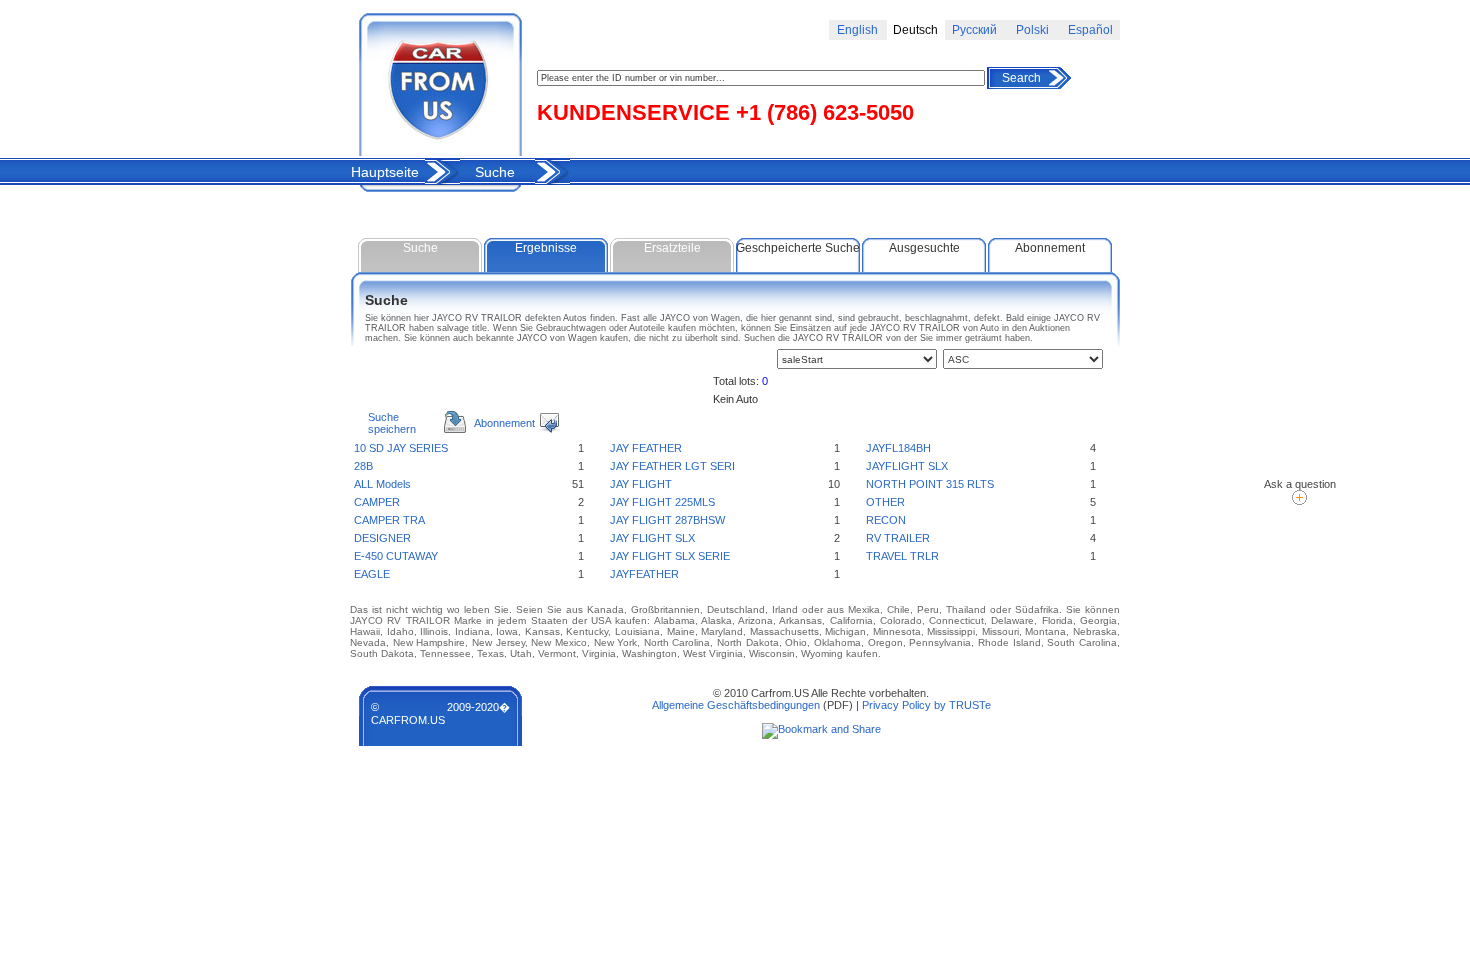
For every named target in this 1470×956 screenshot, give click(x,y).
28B (363, 466)
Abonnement (1050, 248)
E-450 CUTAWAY (396, 556)
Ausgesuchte (924, 248)
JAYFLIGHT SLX (907, 466)
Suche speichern (392, 423)
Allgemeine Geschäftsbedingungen (736, 705)
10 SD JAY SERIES (401, 448)
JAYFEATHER (644, 574)
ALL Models (382, 484)
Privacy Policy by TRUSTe (926, 705)
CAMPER (377, 502)
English (857, 30)
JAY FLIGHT (641, 484)
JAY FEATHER (646, 448)
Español (1090, 30)
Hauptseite (385, 172)
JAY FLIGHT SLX (652, 538)
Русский (974, 30)
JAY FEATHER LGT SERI (672, 466)
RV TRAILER (898, 538)
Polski (1032, 30)
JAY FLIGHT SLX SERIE (670, 556)
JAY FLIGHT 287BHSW (667, 520)
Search (1021, 78)
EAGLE (372, 574)
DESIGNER (382, 538)
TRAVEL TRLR (902, 556)
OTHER (885, 502)
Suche (495, 172)
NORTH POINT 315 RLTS (930, 484)
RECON (886, 520)
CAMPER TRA (389, 520)
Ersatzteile (672, 248)
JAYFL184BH (898, 448)
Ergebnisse (546, 248)
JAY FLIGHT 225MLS (662, 502)
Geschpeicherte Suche (798, 248)
